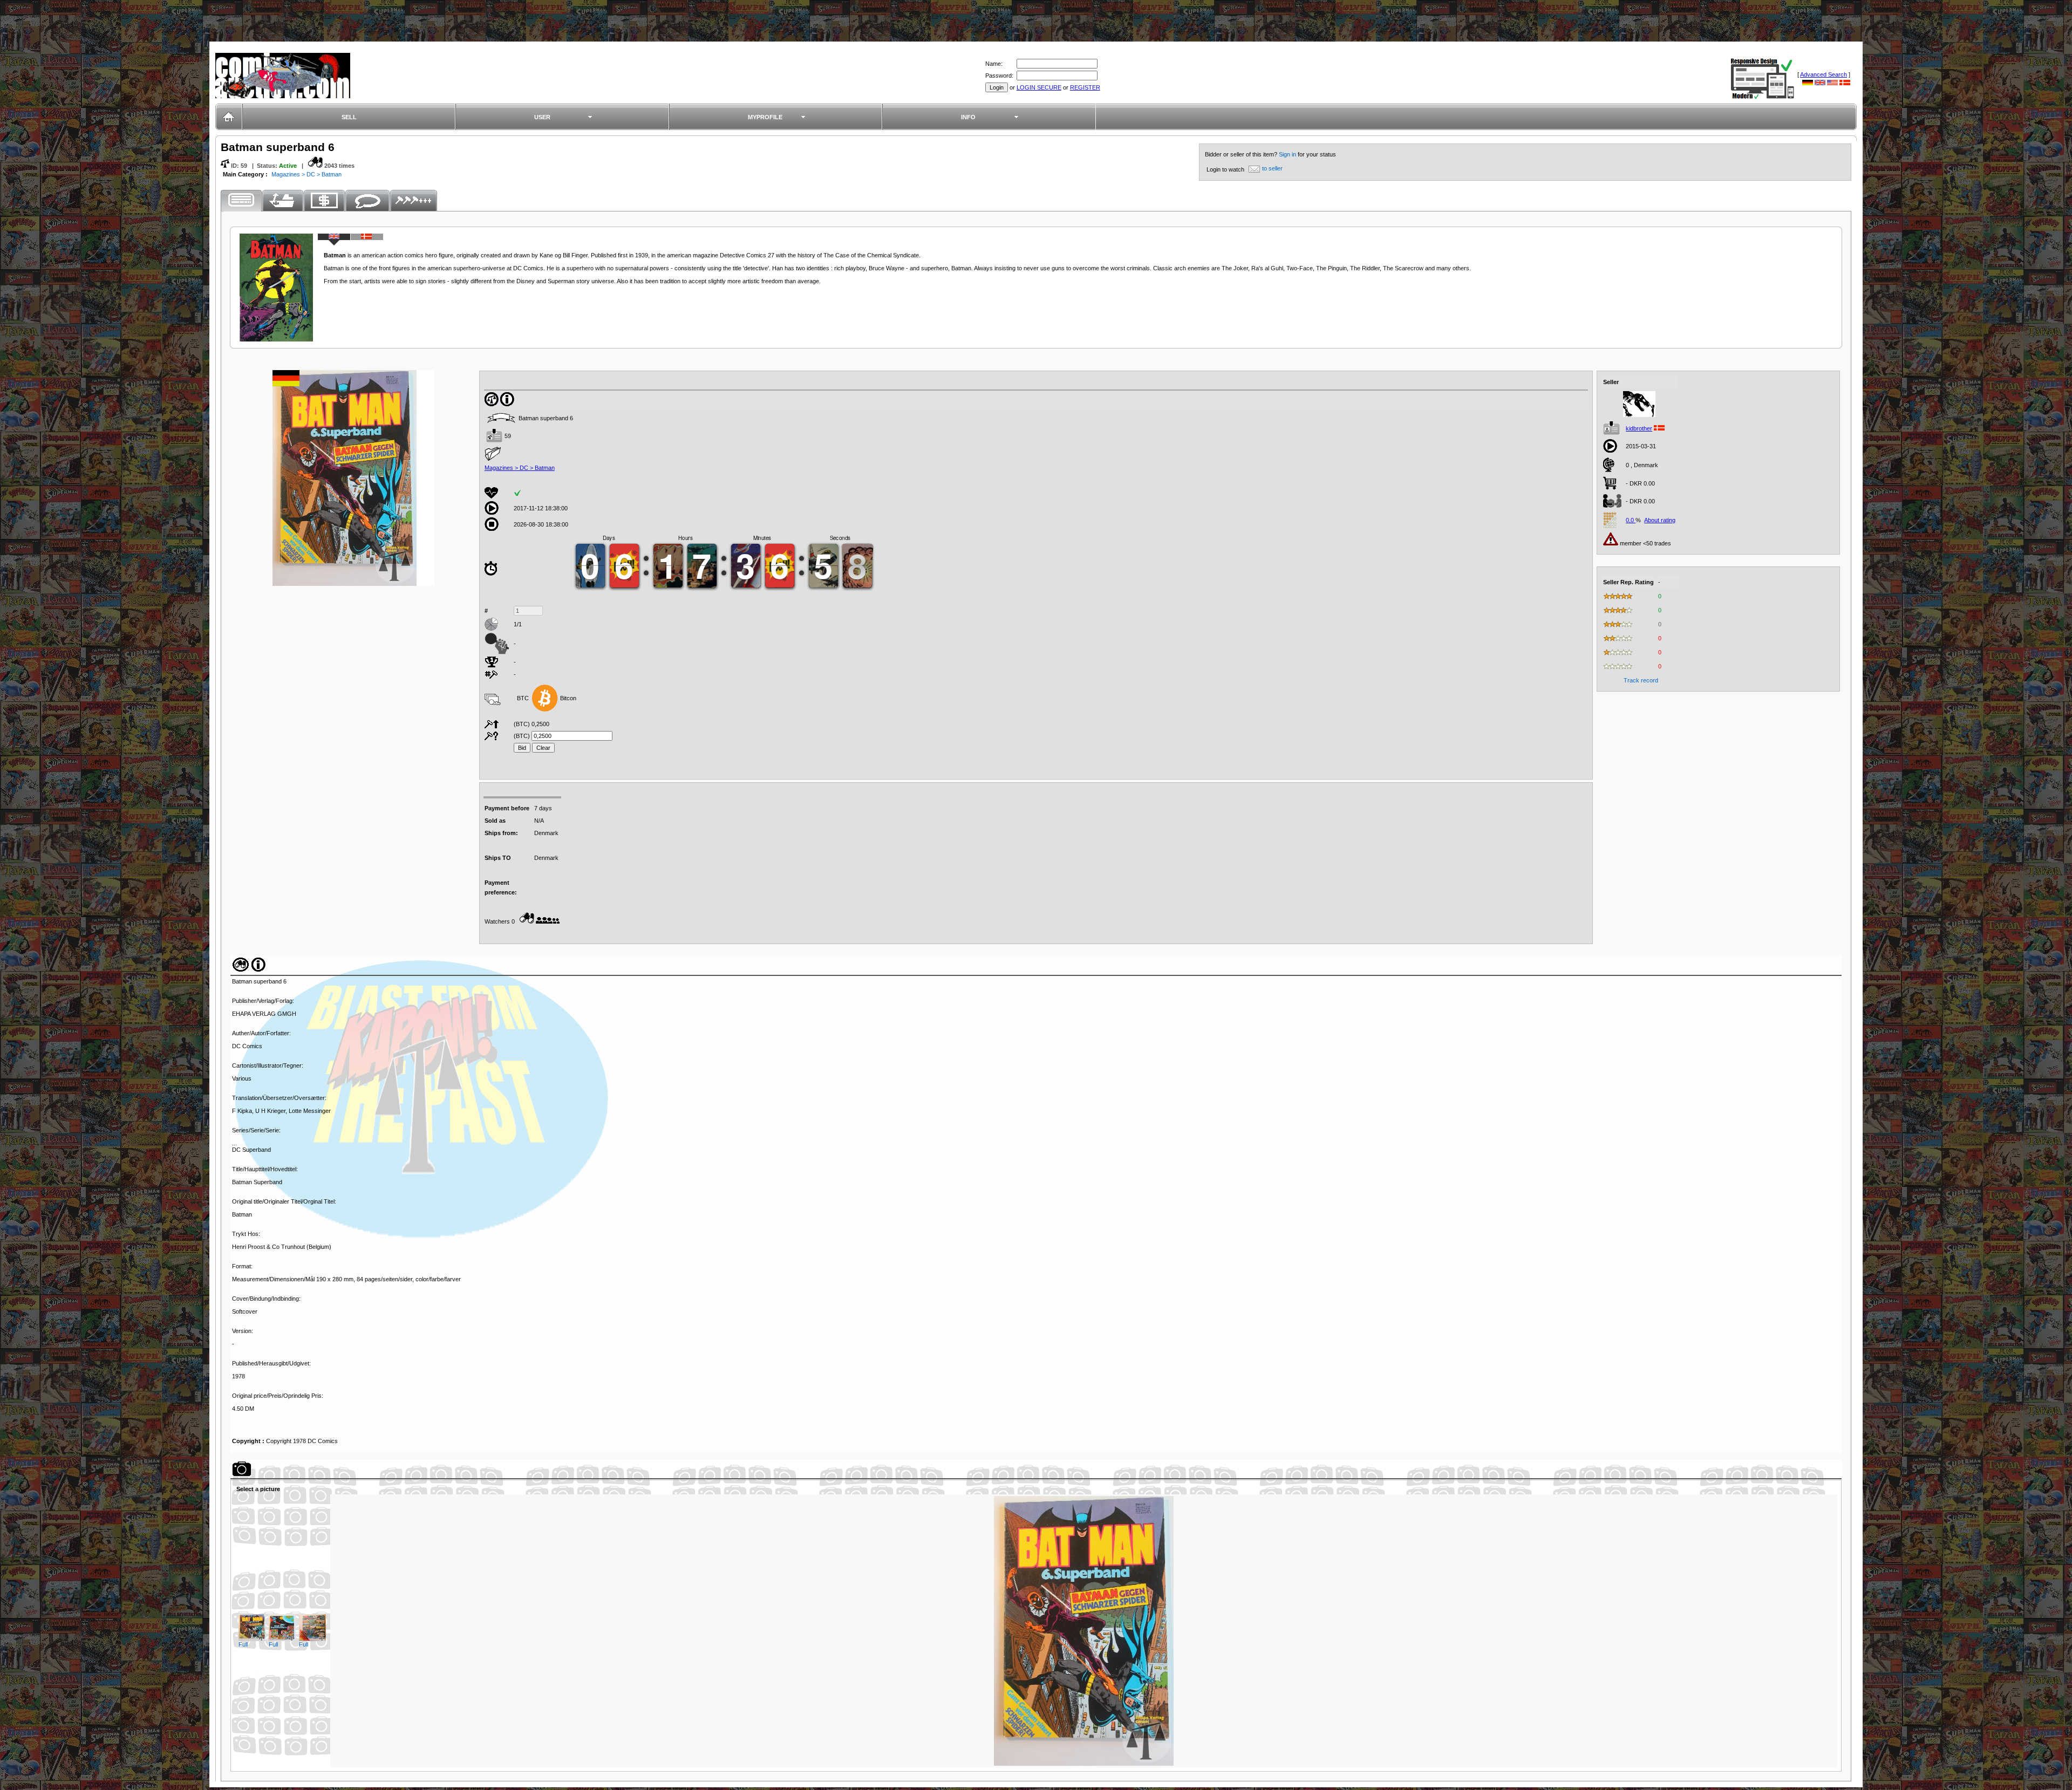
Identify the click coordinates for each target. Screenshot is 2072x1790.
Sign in (1288, 154)
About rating (1660, 520)
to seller (1272, 168)
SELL (349, 117)
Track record (1641, 680)
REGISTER (1085, 87)
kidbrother (1639, 428)
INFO (968, 117)
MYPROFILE (765, 117)
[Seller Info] (1639, 415)
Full (243, 1644)
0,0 (1631, 520)
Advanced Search (1824, 74)
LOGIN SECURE (1039, 87)
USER (542, 117)
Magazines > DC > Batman (306, 174)
